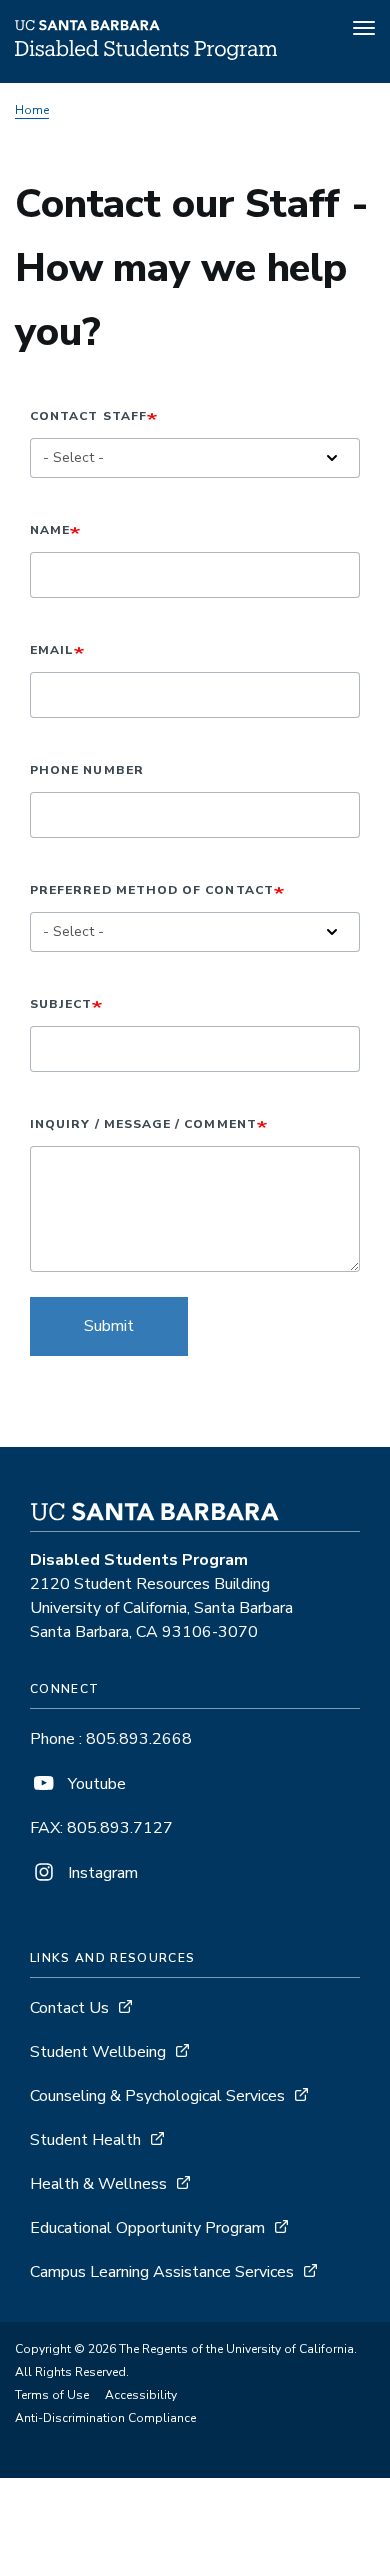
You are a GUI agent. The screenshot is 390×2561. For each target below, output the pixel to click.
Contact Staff (88, 416)
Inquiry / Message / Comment (143, 1124)
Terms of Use (52, 2395)
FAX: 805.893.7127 (101, 1828)
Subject (61, 1004)
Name (50, 530)
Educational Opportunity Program (147, 2228)
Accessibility (141, 2395)
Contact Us (69, 2008)
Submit (109, 1326)
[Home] (146, 55)
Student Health (85, 2140)
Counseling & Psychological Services (157, 2096)
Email (52, 650)
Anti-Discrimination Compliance (105, 2418)
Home (32, 110)
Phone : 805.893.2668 (111, 1739)
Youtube (95, 1784)
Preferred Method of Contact (152, 890)
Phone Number (87, 770)
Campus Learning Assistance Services (162, 2272)
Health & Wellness (98, 2184)
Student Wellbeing (98, 2052)
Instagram (101, 1873)
